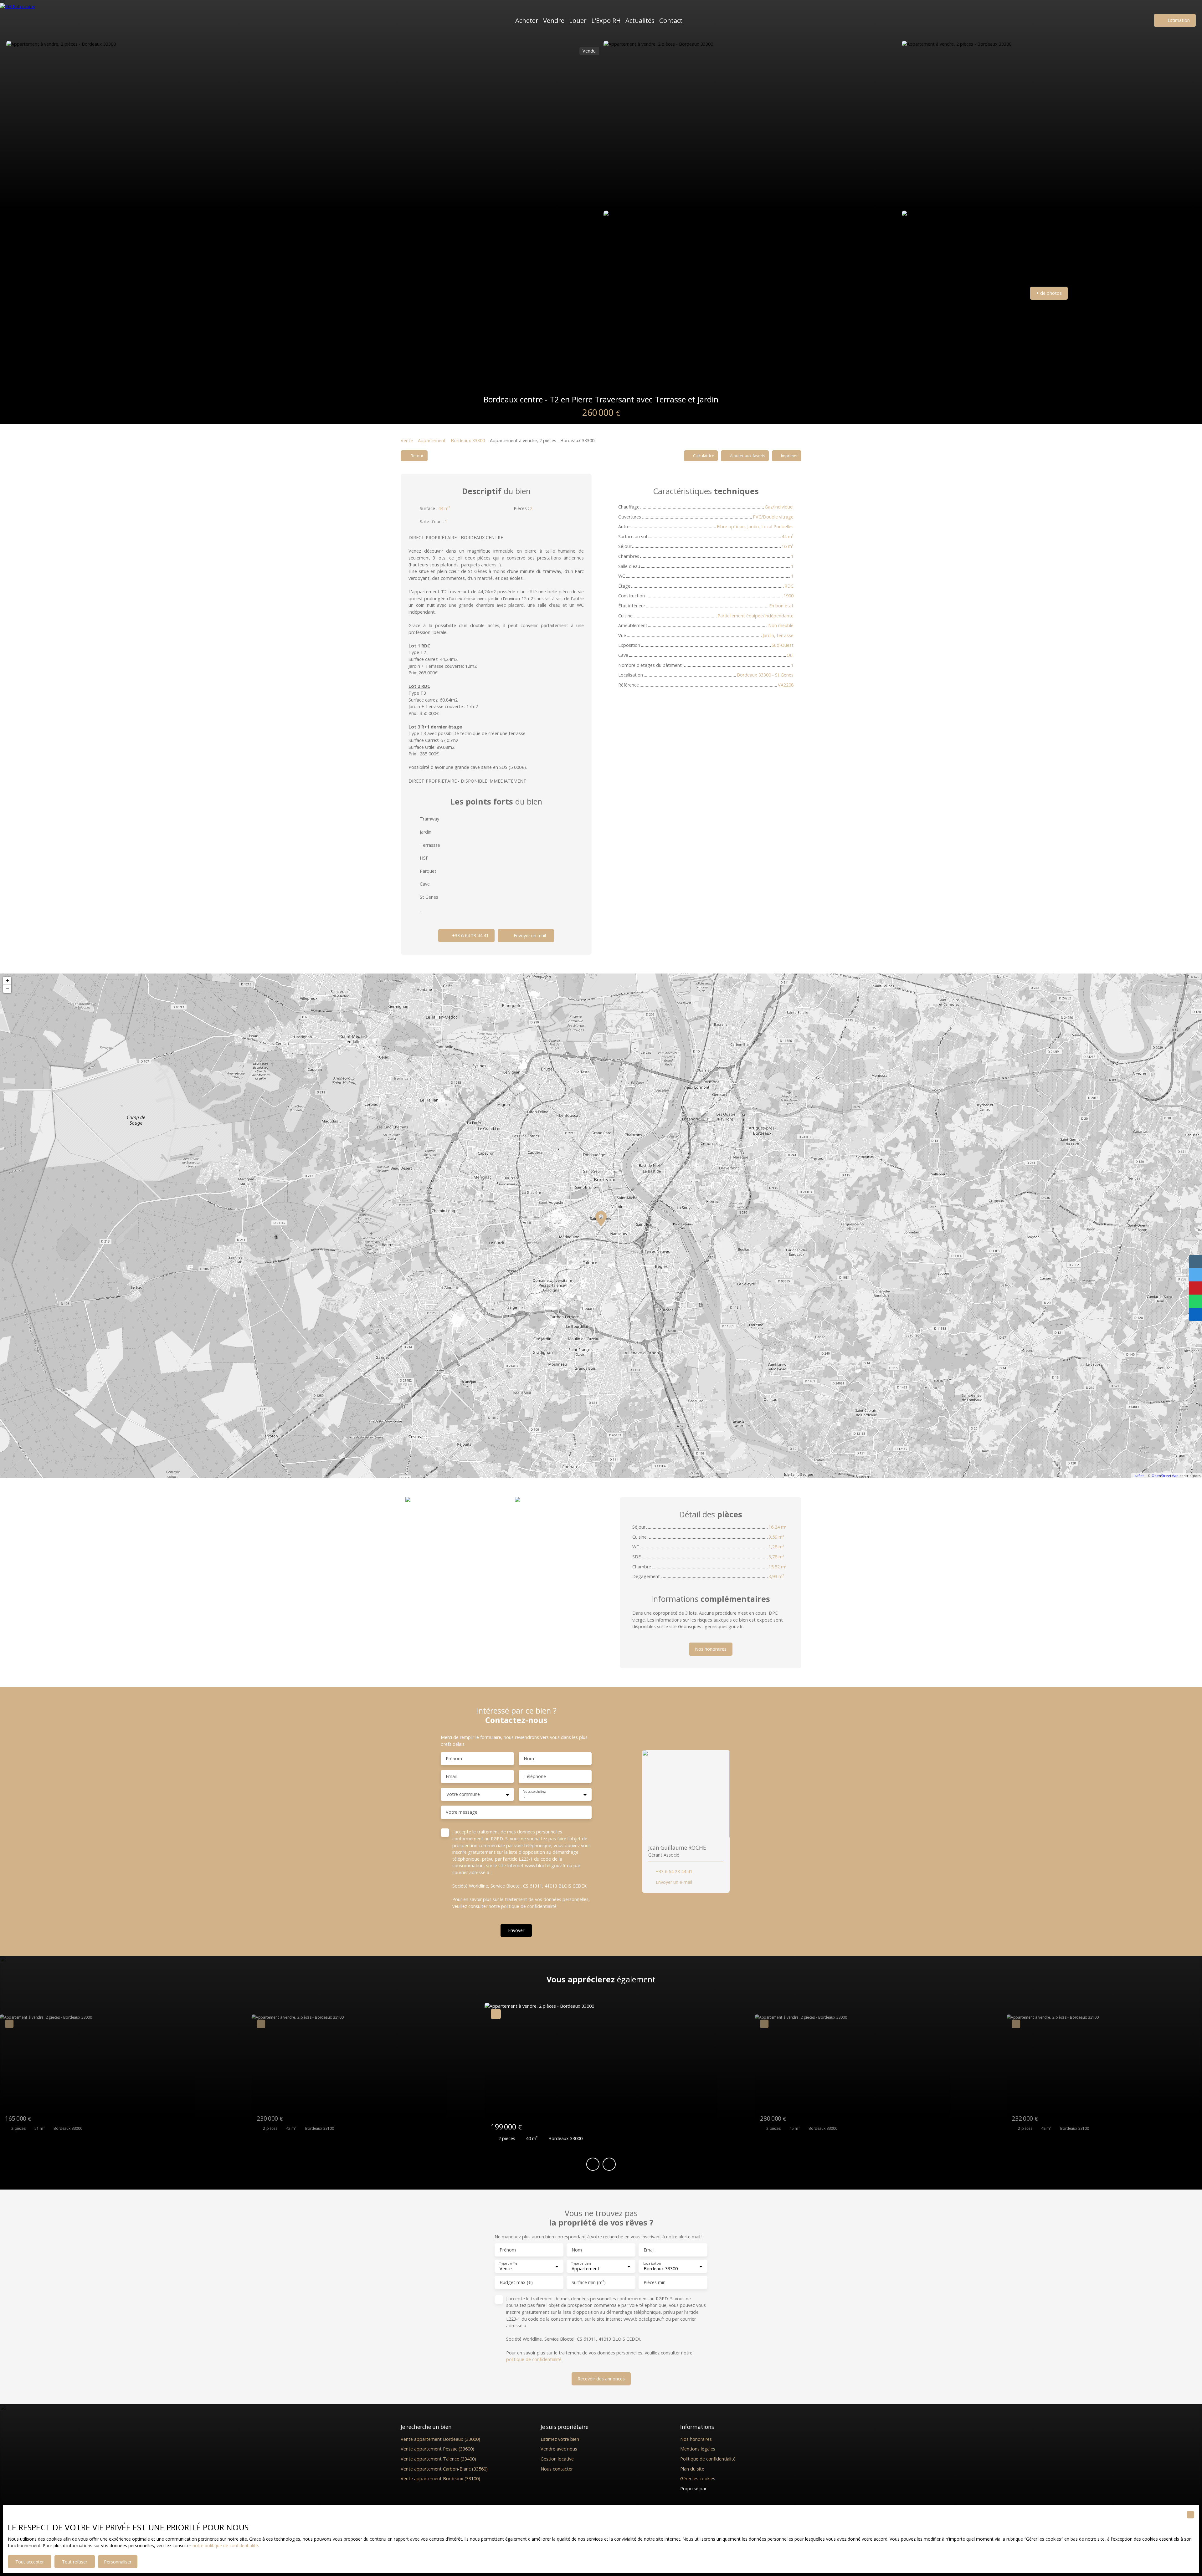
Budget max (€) (516, 2282)
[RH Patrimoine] (30, 20)
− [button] (7, 989)
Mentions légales (698, 2449)
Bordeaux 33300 (468, 440)
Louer (578, 20)
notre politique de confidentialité (225, 2545)
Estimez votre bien (560, 2439)
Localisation (652, 2264)
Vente (407, 440)
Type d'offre (508, 2264)
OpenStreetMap (1165, 1476)
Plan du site (692, 2469)
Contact (671, 20)
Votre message (462, 1812)
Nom (529, 1759)
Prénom (454, 1759)
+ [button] (7, 981)
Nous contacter (557, 2469)
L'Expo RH (606, 20)
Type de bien (581, 2264)
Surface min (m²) (589, 2282)
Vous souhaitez (534, 1792)
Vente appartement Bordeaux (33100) (440, 2479)
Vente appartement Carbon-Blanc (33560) (444, 2469)
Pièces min (655, 2282)
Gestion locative (557, 2459)
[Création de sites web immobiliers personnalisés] (723, 2489)
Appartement (432, 440)
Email (451, 1776)
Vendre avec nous (559, 2449)
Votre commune (463, 1794)
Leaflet (1138, 1476)
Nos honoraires (696, 2439)
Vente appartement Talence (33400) (438, 2459)
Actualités (640, 20)
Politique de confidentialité (708, 2459)
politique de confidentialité (529, 1906)
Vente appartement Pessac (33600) (437, 2449)
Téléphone (535, 1776)
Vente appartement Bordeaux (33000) (440, 2439)
